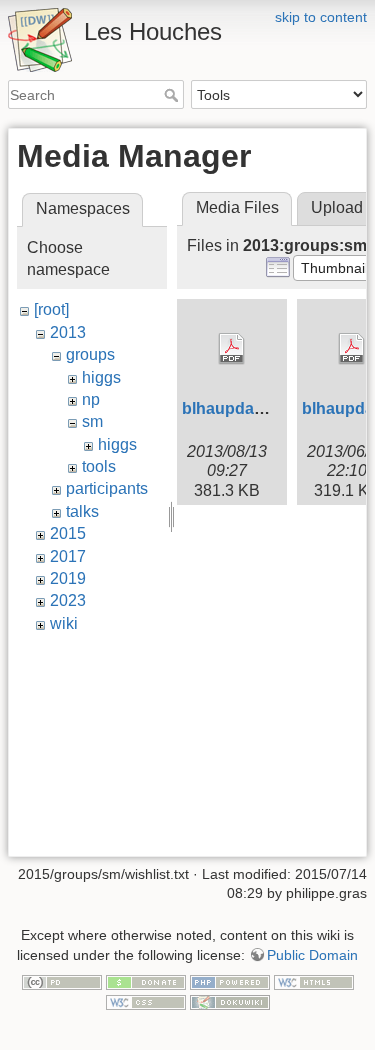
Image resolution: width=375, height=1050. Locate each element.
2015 (68, 533)
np (91, 399)
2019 (68, 578)
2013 (68, 332)
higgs (101, 377)
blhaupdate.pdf (239, 408)
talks (82, 511)
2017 (68, 556)
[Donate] (146, 981)
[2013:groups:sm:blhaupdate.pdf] (232, 349)
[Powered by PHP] (230, 981)
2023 (68, 600)
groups (90, 354)
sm (92, 421)
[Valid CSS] (146, 1001)
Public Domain (312, 955)
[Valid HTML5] (314, 981)
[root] (51, 309)
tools (99, 466)
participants (107, 488)
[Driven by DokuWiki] (230, 1001)
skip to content (321, 17)
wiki (64, 623)
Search (173, 95)
